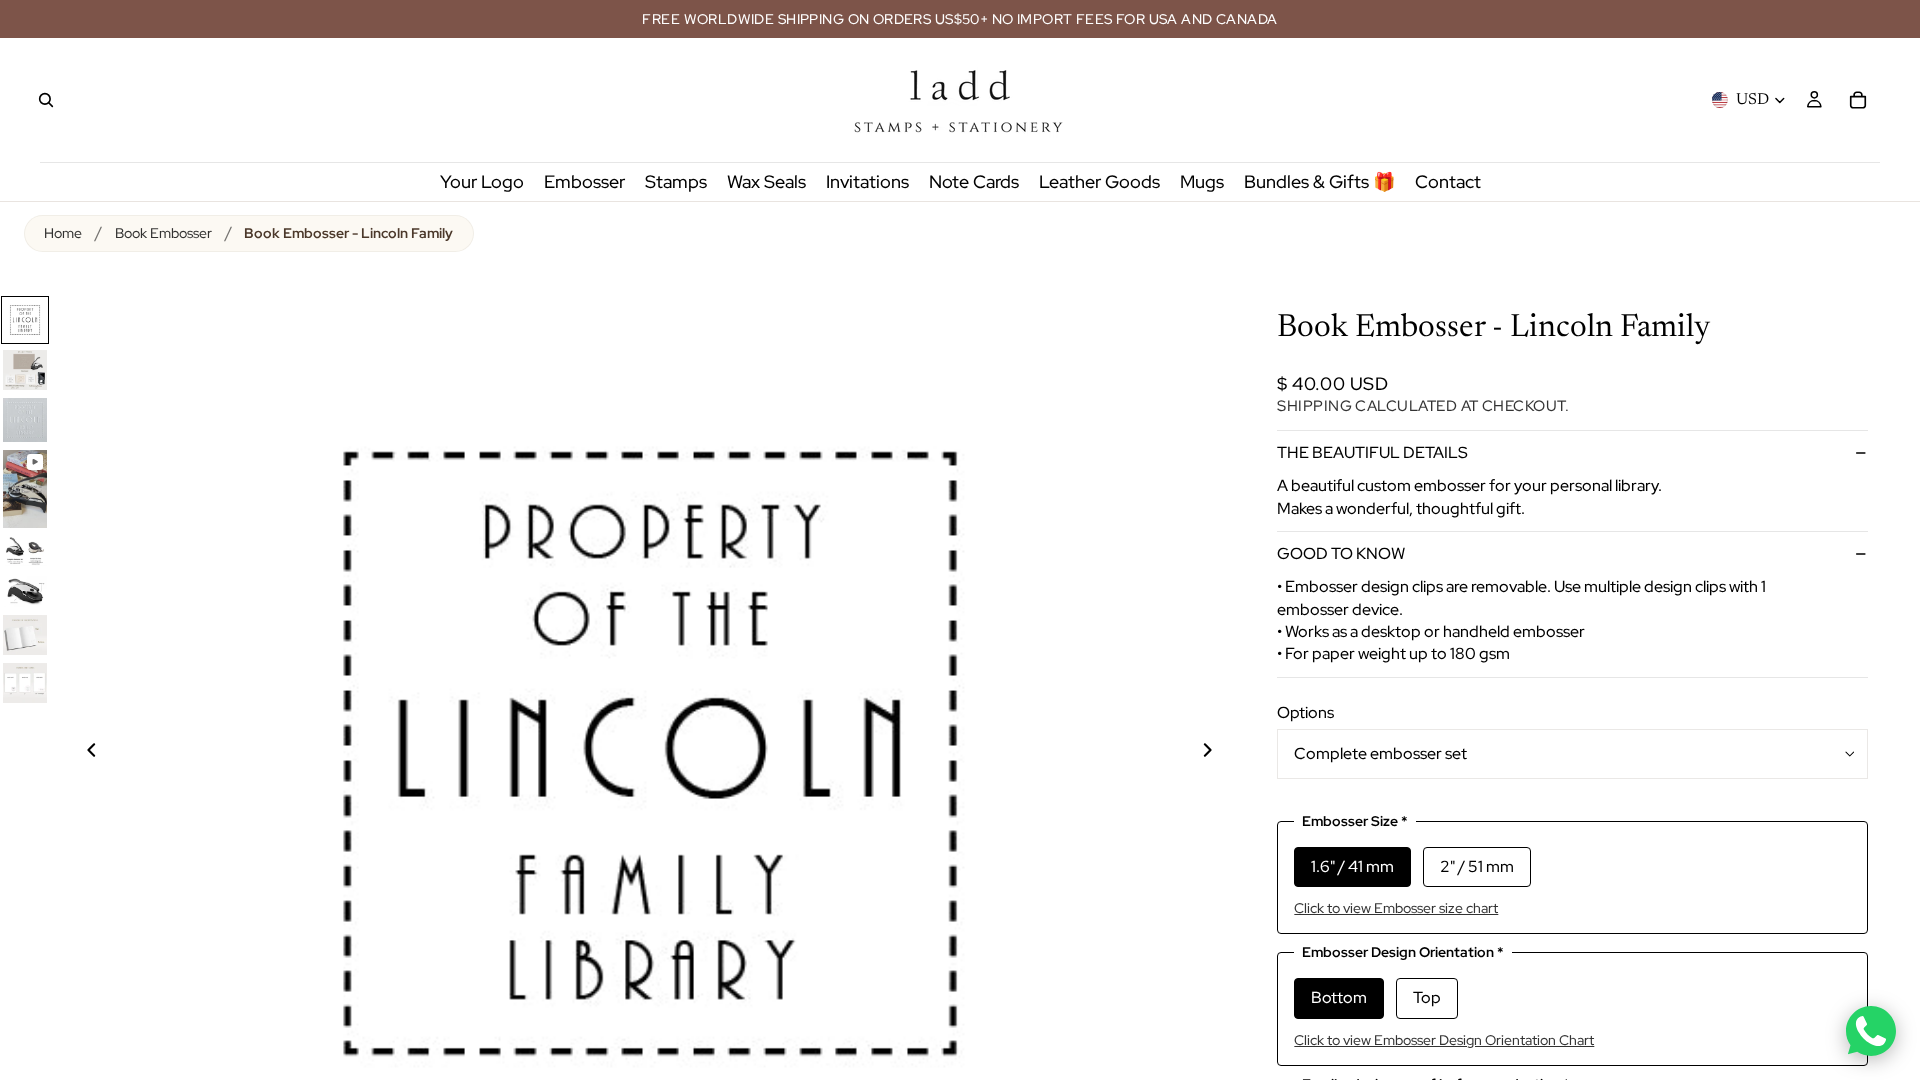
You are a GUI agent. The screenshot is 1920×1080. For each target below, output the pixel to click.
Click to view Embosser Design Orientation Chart (1444, 1040)
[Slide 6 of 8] (25, 590)
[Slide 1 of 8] (25, 320)
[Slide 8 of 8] (25, 683)
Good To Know (1341, 553)
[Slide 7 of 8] (25, 635)
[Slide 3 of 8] (25, 420)
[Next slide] (1219, 753)
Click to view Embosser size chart (1396, 908)
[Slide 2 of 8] (25, 370)
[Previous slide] (80, 753)
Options (1305, 712)
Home (63, 233)
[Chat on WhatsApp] (1871, 1031)
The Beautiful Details (1372, 452)
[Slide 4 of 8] (25, 489)
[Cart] (1858, 100)
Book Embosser (163, 233)
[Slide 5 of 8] (25, 551)
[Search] (46, 100)
